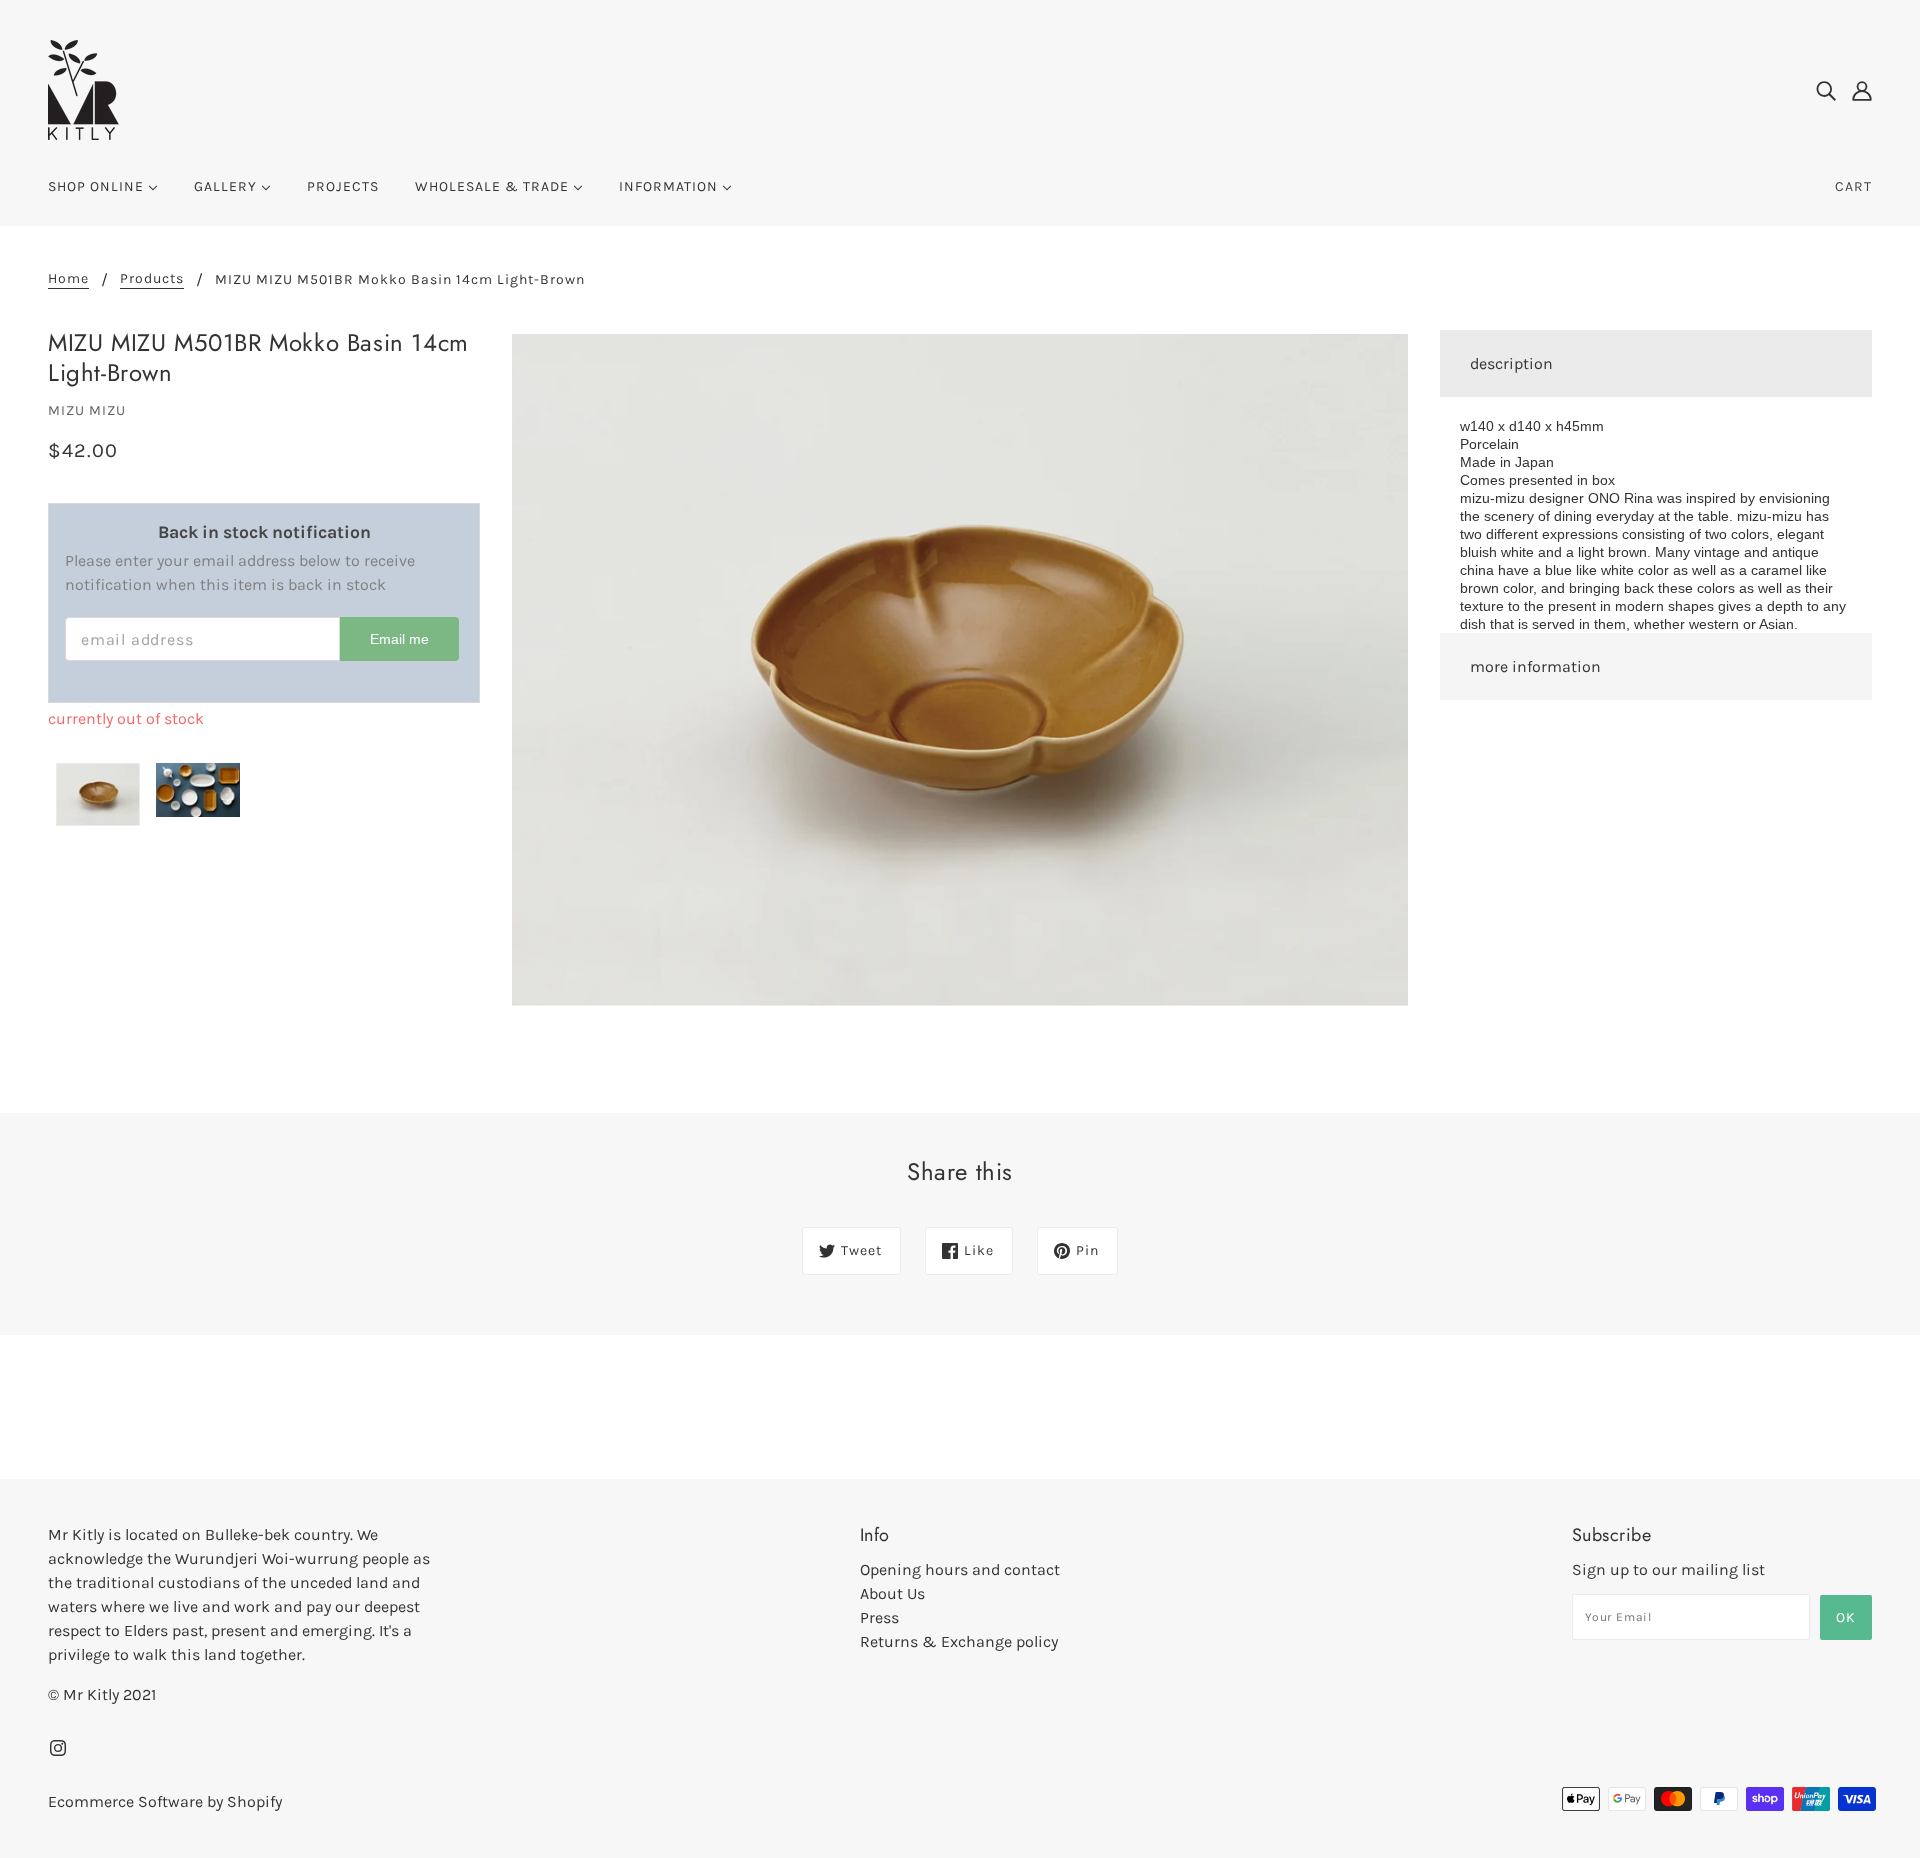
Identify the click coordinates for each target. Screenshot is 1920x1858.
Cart (1853, 186)
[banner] (83, 88)
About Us (892, 1593)
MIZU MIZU (87, 410)
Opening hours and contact (960, 1569)
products (152, 279)
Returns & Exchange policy (959, 1641)
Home (68, 279)
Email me (399, 639)
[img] (1826, 90)
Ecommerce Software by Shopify (165, 1801)
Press (879, 1617)
